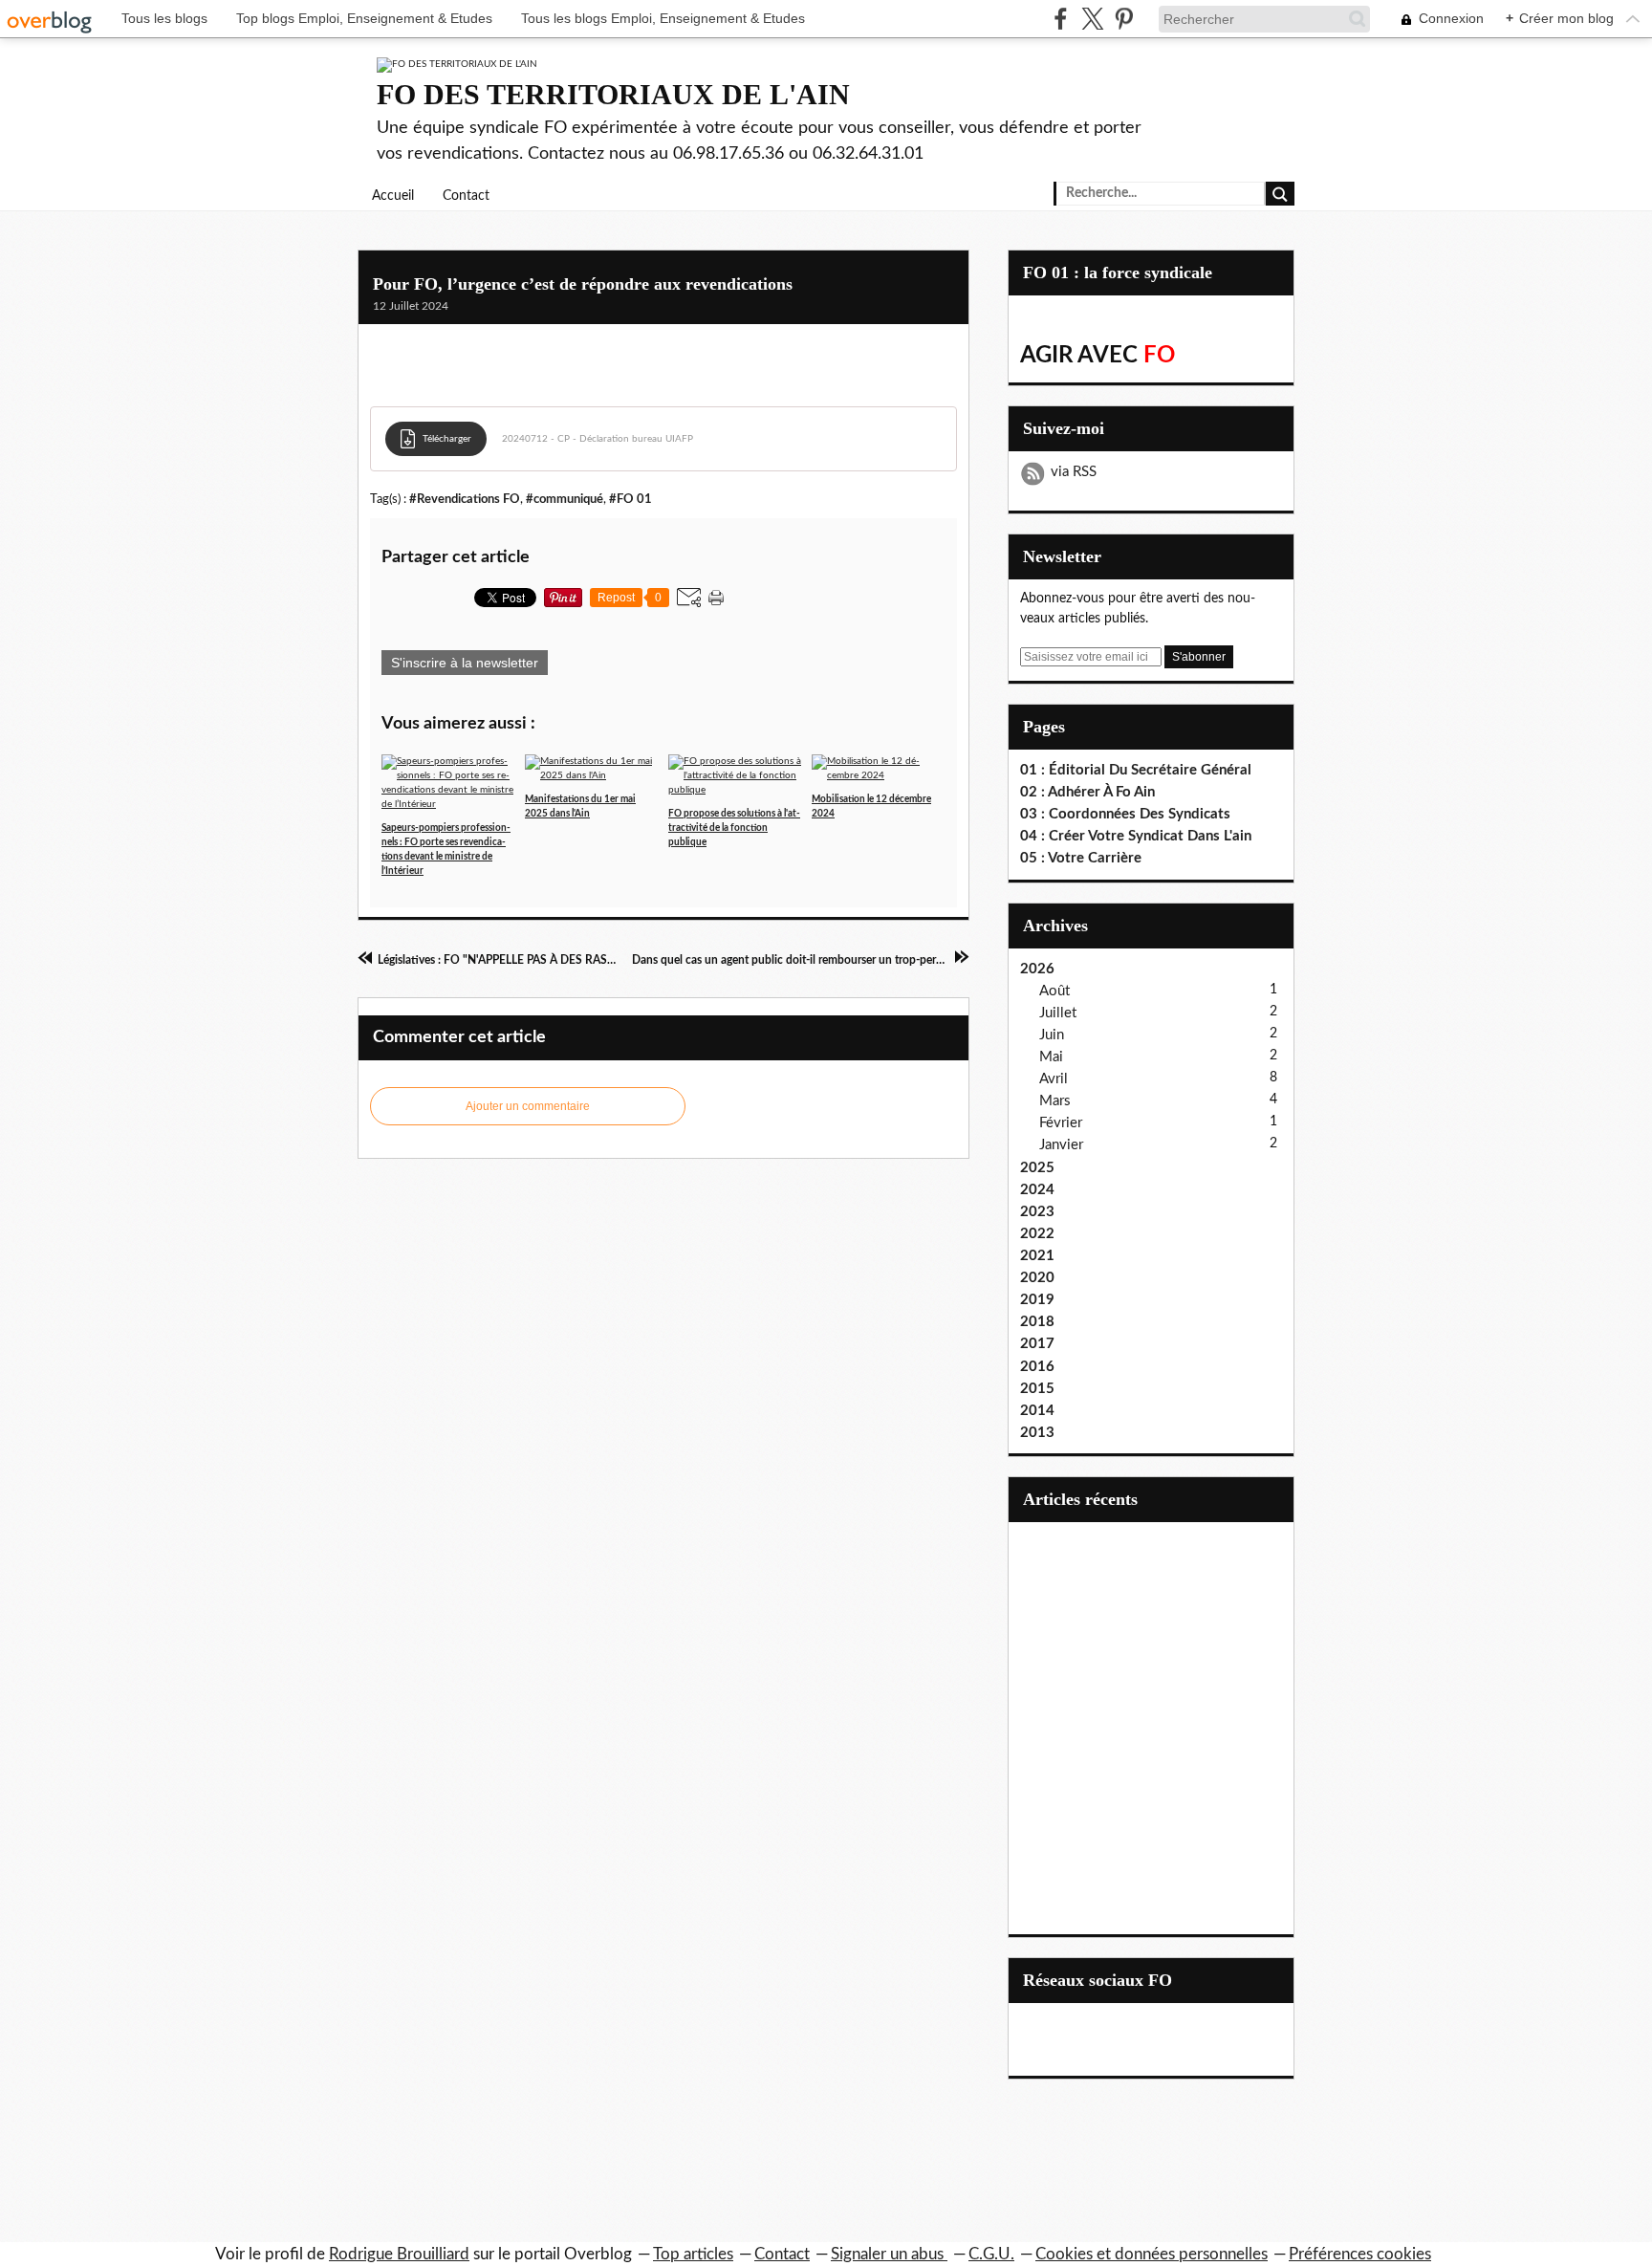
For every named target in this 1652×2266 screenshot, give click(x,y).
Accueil (393, 196)
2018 (1037, 1322)
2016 (1037, 1367)
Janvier (1061, 1145)
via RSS (1074, 472)
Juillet (1058, 1013)
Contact (466, 196)
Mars (1055, 1101)
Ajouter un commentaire (528, 1106)
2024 (1037, 1190)
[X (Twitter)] (1092, 19)
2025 (1037, 1168)
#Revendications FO (465, 499)
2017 (1037, 1344)
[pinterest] (1124, 19)
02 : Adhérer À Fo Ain (1087, 792)
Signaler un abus (889, 2254)
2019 (1037, 1300)
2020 (1037, 1278)
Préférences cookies (1360, 2254)
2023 (1037, 1212)
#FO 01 (630, 499)
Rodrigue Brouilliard (399, 2254)
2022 (1037, 1234)
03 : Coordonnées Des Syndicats (1125, 814)
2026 (1037, 969)
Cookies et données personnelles (1152, 2254)
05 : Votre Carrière (1081, 858)
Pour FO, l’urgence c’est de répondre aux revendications (583, 284)
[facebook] (1061, 19)
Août (1054, 991)
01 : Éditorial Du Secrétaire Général (1136, 770)
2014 (1037, 1411)
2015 (1037, 1389)
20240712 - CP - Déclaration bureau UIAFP (598, 439)
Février (1061, 1123)
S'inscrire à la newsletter (465, 663)
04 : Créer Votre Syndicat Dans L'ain (1136, 836)
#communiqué (565, 499)
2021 (1037, 1256)
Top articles (693, 2254)
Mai (1051, 1057)
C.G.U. (991, 2254)
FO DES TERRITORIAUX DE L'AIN (613, 94)
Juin (1052, 1035)
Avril (1054, 1079)
